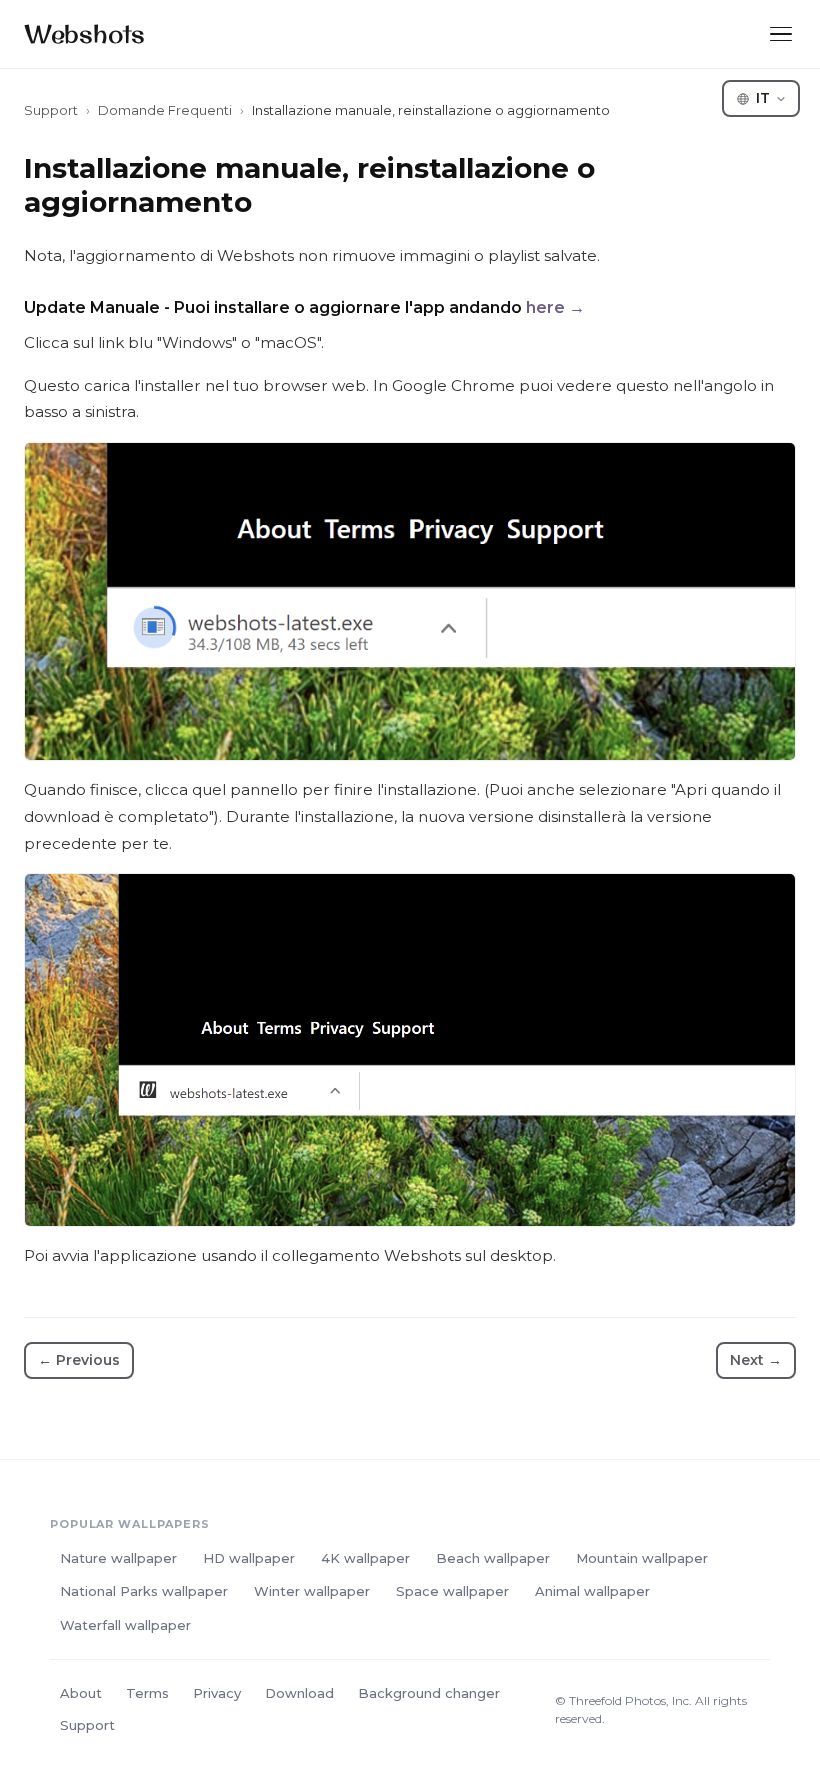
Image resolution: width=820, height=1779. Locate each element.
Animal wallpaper (592, 1591)
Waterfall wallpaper (125, 1625)
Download (299, 1693)
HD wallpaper (249, 1558)
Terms (147, 1693)
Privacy (217, 1693)
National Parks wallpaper (144, 1591)
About (81, 1693)
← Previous (79, 1360)
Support (51, 110)
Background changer (429, 1693)
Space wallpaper (452, 1591)
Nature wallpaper (118, 1558)
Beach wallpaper (493, 1558)
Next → (756, 1360)
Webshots (84, 33)
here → (555, 307)
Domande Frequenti (165, 110)
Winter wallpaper (312, 1591)
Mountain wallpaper (642, 1558)
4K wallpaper (365, 1558)
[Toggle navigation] (781, 34)
